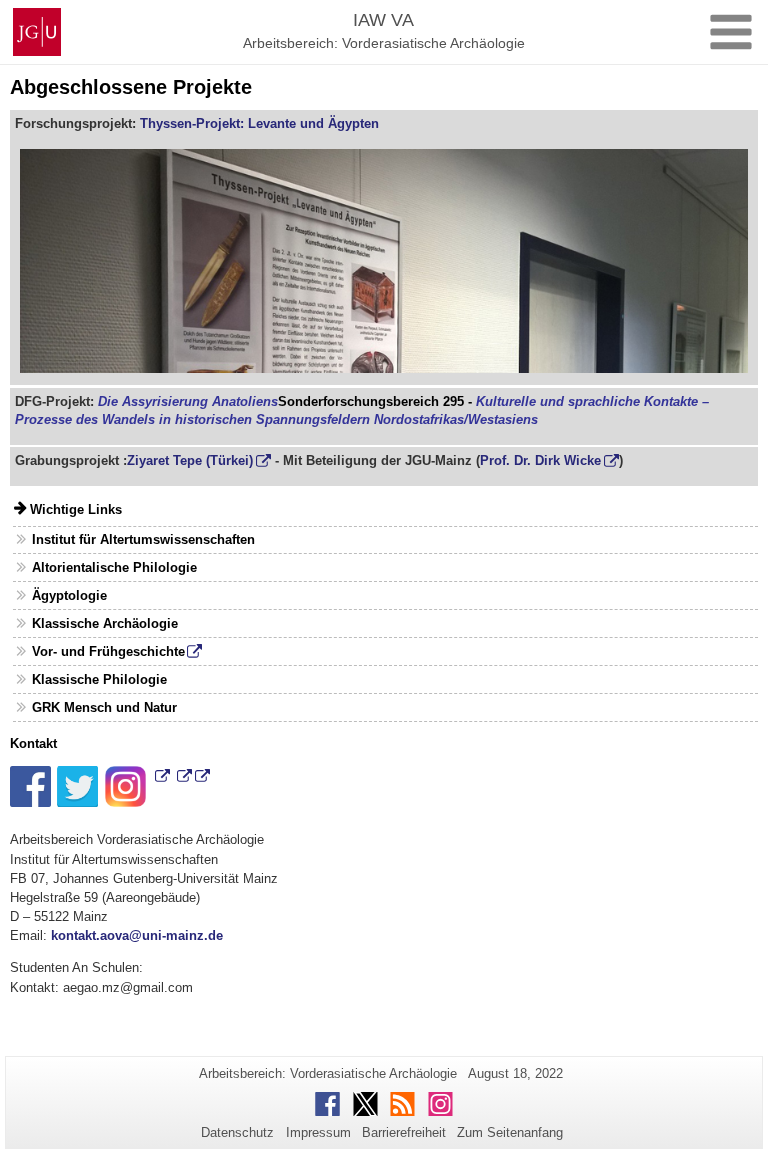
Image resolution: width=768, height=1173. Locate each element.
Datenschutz (237, 1132)
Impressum (318, 1132)
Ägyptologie (69, 595)
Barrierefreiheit (404, 1132)
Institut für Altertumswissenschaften (143, 539)
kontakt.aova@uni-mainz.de (137, 935)
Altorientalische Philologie (114, 567)
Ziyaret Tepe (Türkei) (190, 460)
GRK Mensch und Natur (104, 707)
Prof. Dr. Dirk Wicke (540, 460)
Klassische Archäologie (105, 623)
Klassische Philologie (99, 679)
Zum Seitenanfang (510, 1132)
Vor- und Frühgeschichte (108, 651)
